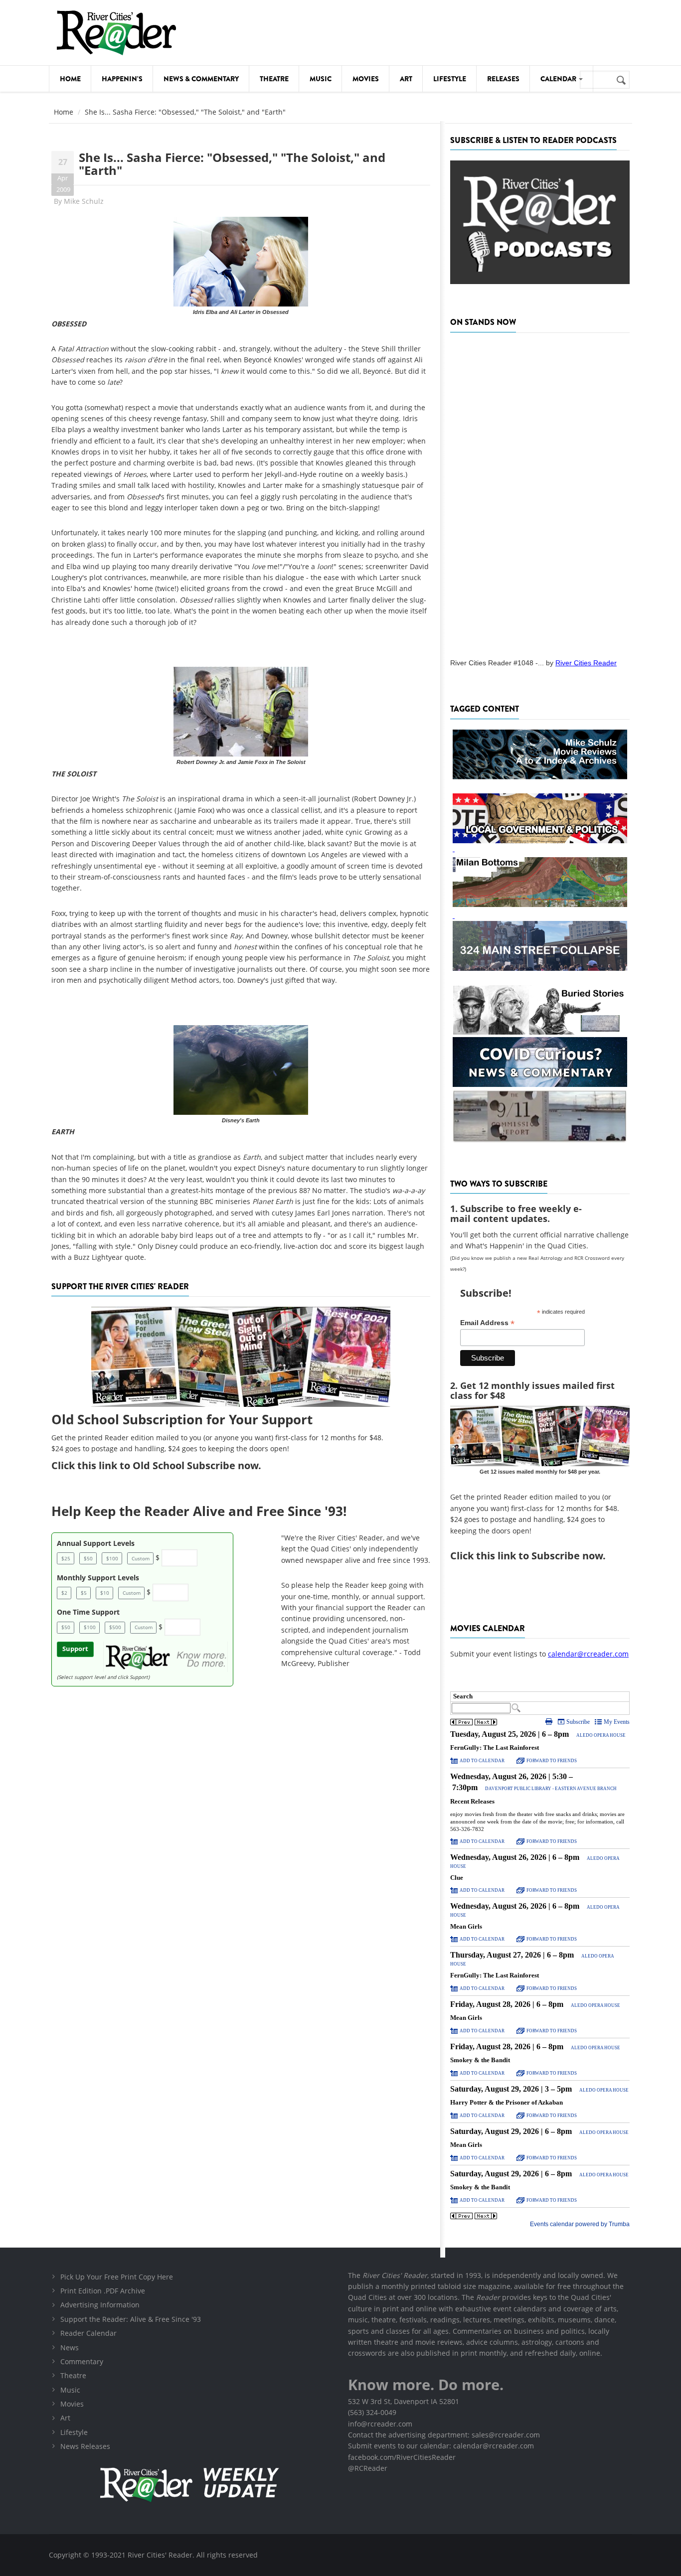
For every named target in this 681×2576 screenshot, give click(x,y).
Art (406, 79)
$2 (64, 1593)
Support (75, 1649)
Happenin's (122, 79)
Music (321, 79)
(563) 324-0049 (372, 2412)
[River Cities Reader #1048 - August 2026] (540, 492)
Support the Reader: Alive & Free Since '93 (131, 2319)
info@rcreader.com (380, 2424)
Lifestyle (450, 79)
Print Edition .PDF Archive (103, 2291)
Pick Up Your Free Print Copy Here (117, 2277)
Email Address (487, 1323)
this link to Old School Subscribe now (168, 1465)
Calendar (559, 79)
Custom (141, 1558)
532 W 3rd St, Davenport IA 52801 (404, 2401)
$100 (112, 1558)
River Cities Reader (586, 663)
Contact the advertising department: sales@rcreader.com (444, 2435)
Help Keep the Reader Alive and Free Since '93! (199, 1511)
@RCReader (368, 2468)
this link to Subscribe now (539, 1556)
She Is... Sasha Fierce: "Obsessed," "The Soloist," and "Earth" (232, 164)
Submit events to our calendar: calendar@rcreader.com (441, 2446)
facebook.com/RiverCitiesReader (402, 2457)
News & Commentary (201, 79)
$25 (66, 1558)
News (70, 2348)
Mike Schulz (84, 201)
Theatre (274, 79)
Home (70, 79)
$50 (88, 1558)
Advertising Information (100, 2305)
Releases (503, 79)
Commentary (82, 2361)
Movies (366, 79)
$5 (84, 1593)
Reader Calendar (88, 2333)
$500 (115, 1627)
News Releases (85, 2446)
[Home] (116, 33)
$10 (105, 1593)
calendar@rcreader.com (588, 1654)
